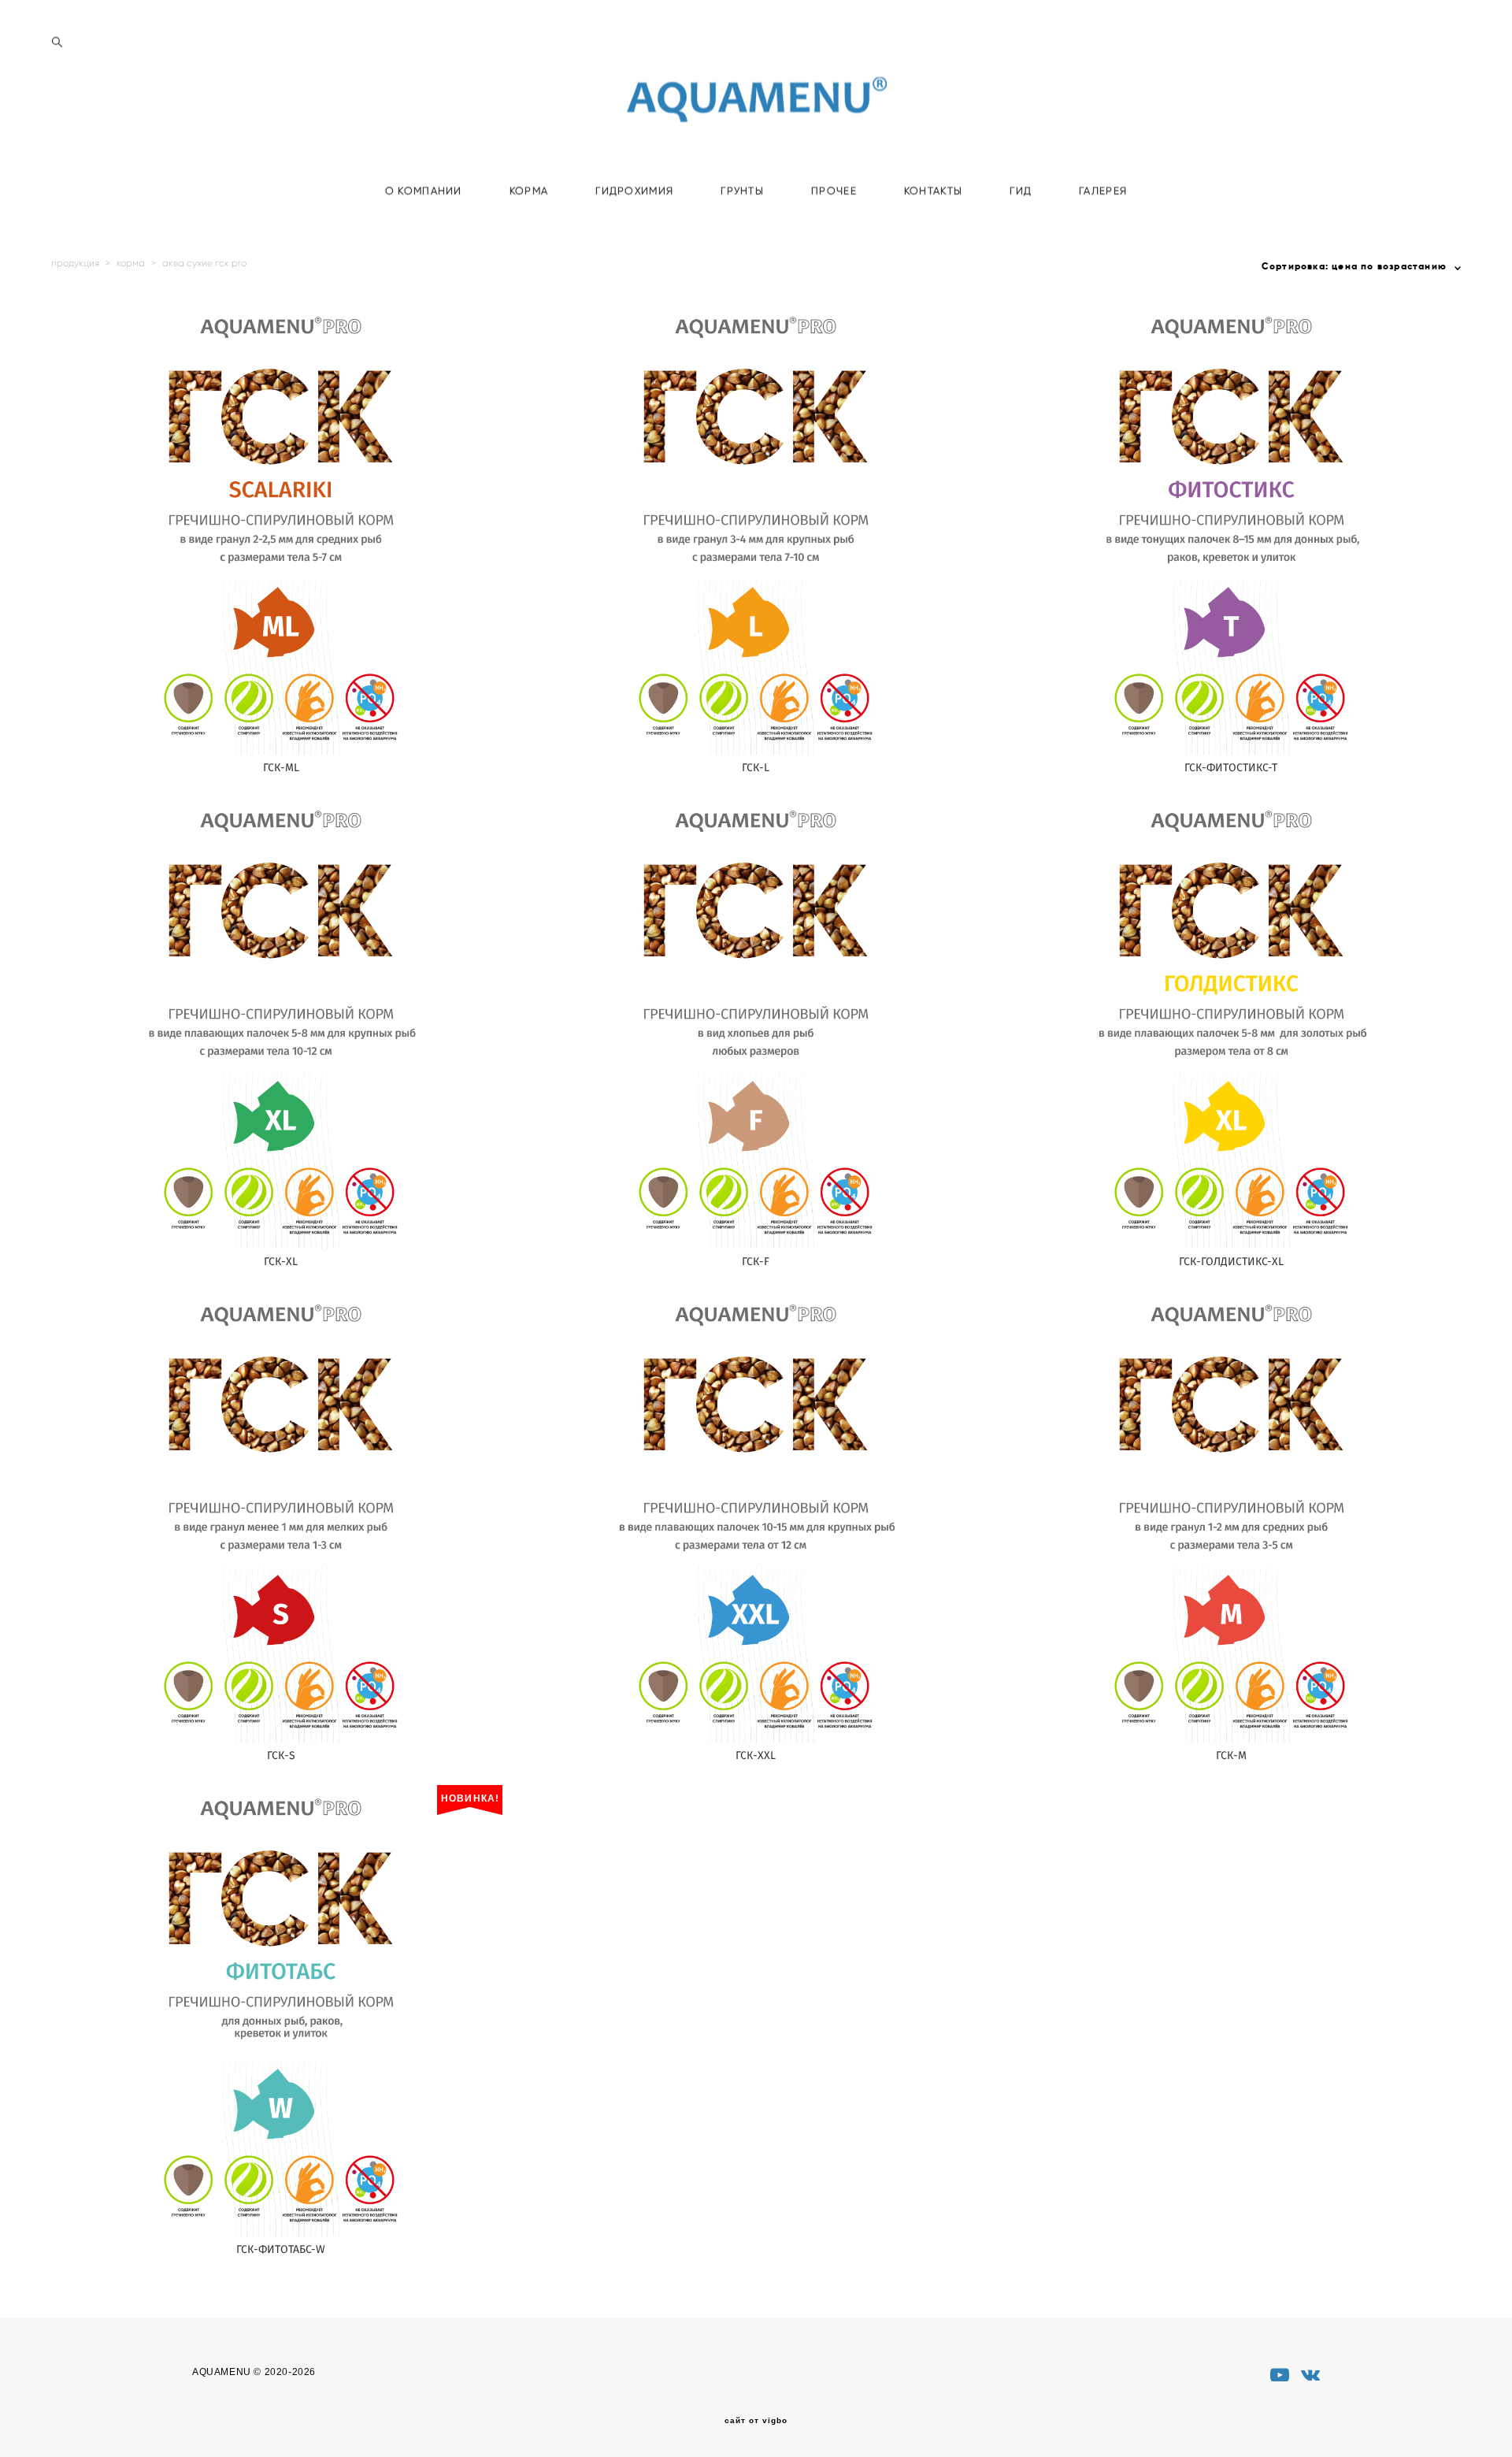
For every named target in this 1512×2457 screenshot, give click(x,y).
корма (131, 263)
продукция (75, 263)
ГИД (1021, 191)
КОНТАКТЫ (933, 191)
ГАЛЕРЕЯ (1103, 191)
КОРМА (529, 191)
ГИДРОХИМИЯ (634, 191)
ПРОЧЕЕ (834, 191)
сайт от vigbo (756, 2421)
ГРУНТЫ (742, 191)
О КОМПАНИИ (424, 191)
